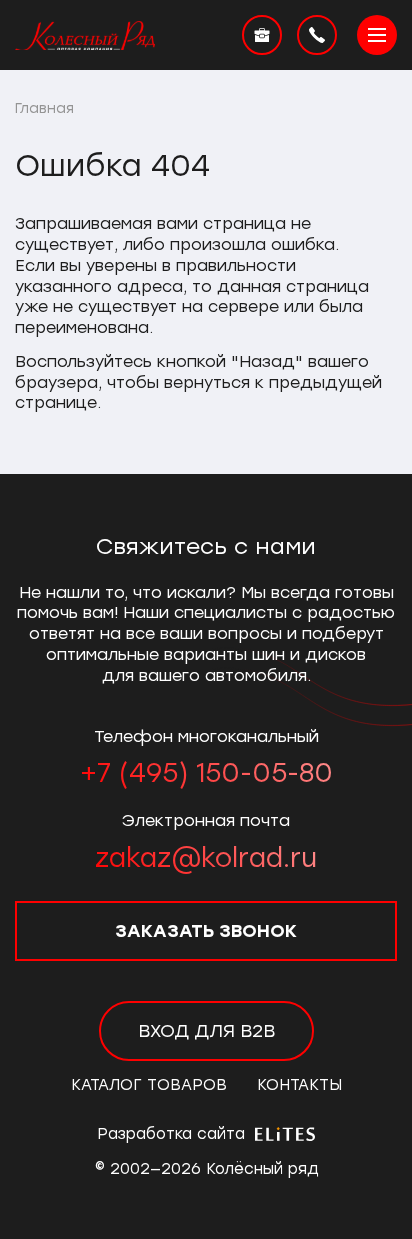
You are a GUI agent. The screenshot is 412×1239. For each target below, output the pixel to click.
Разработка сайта (173, 1134)
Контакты (299, 1085)
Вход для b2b (206, 1031)
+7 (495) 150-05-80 (206, 773)
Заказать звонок (206, 931)
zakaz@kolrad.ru (206, 858)
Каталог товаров (149, 1085)
